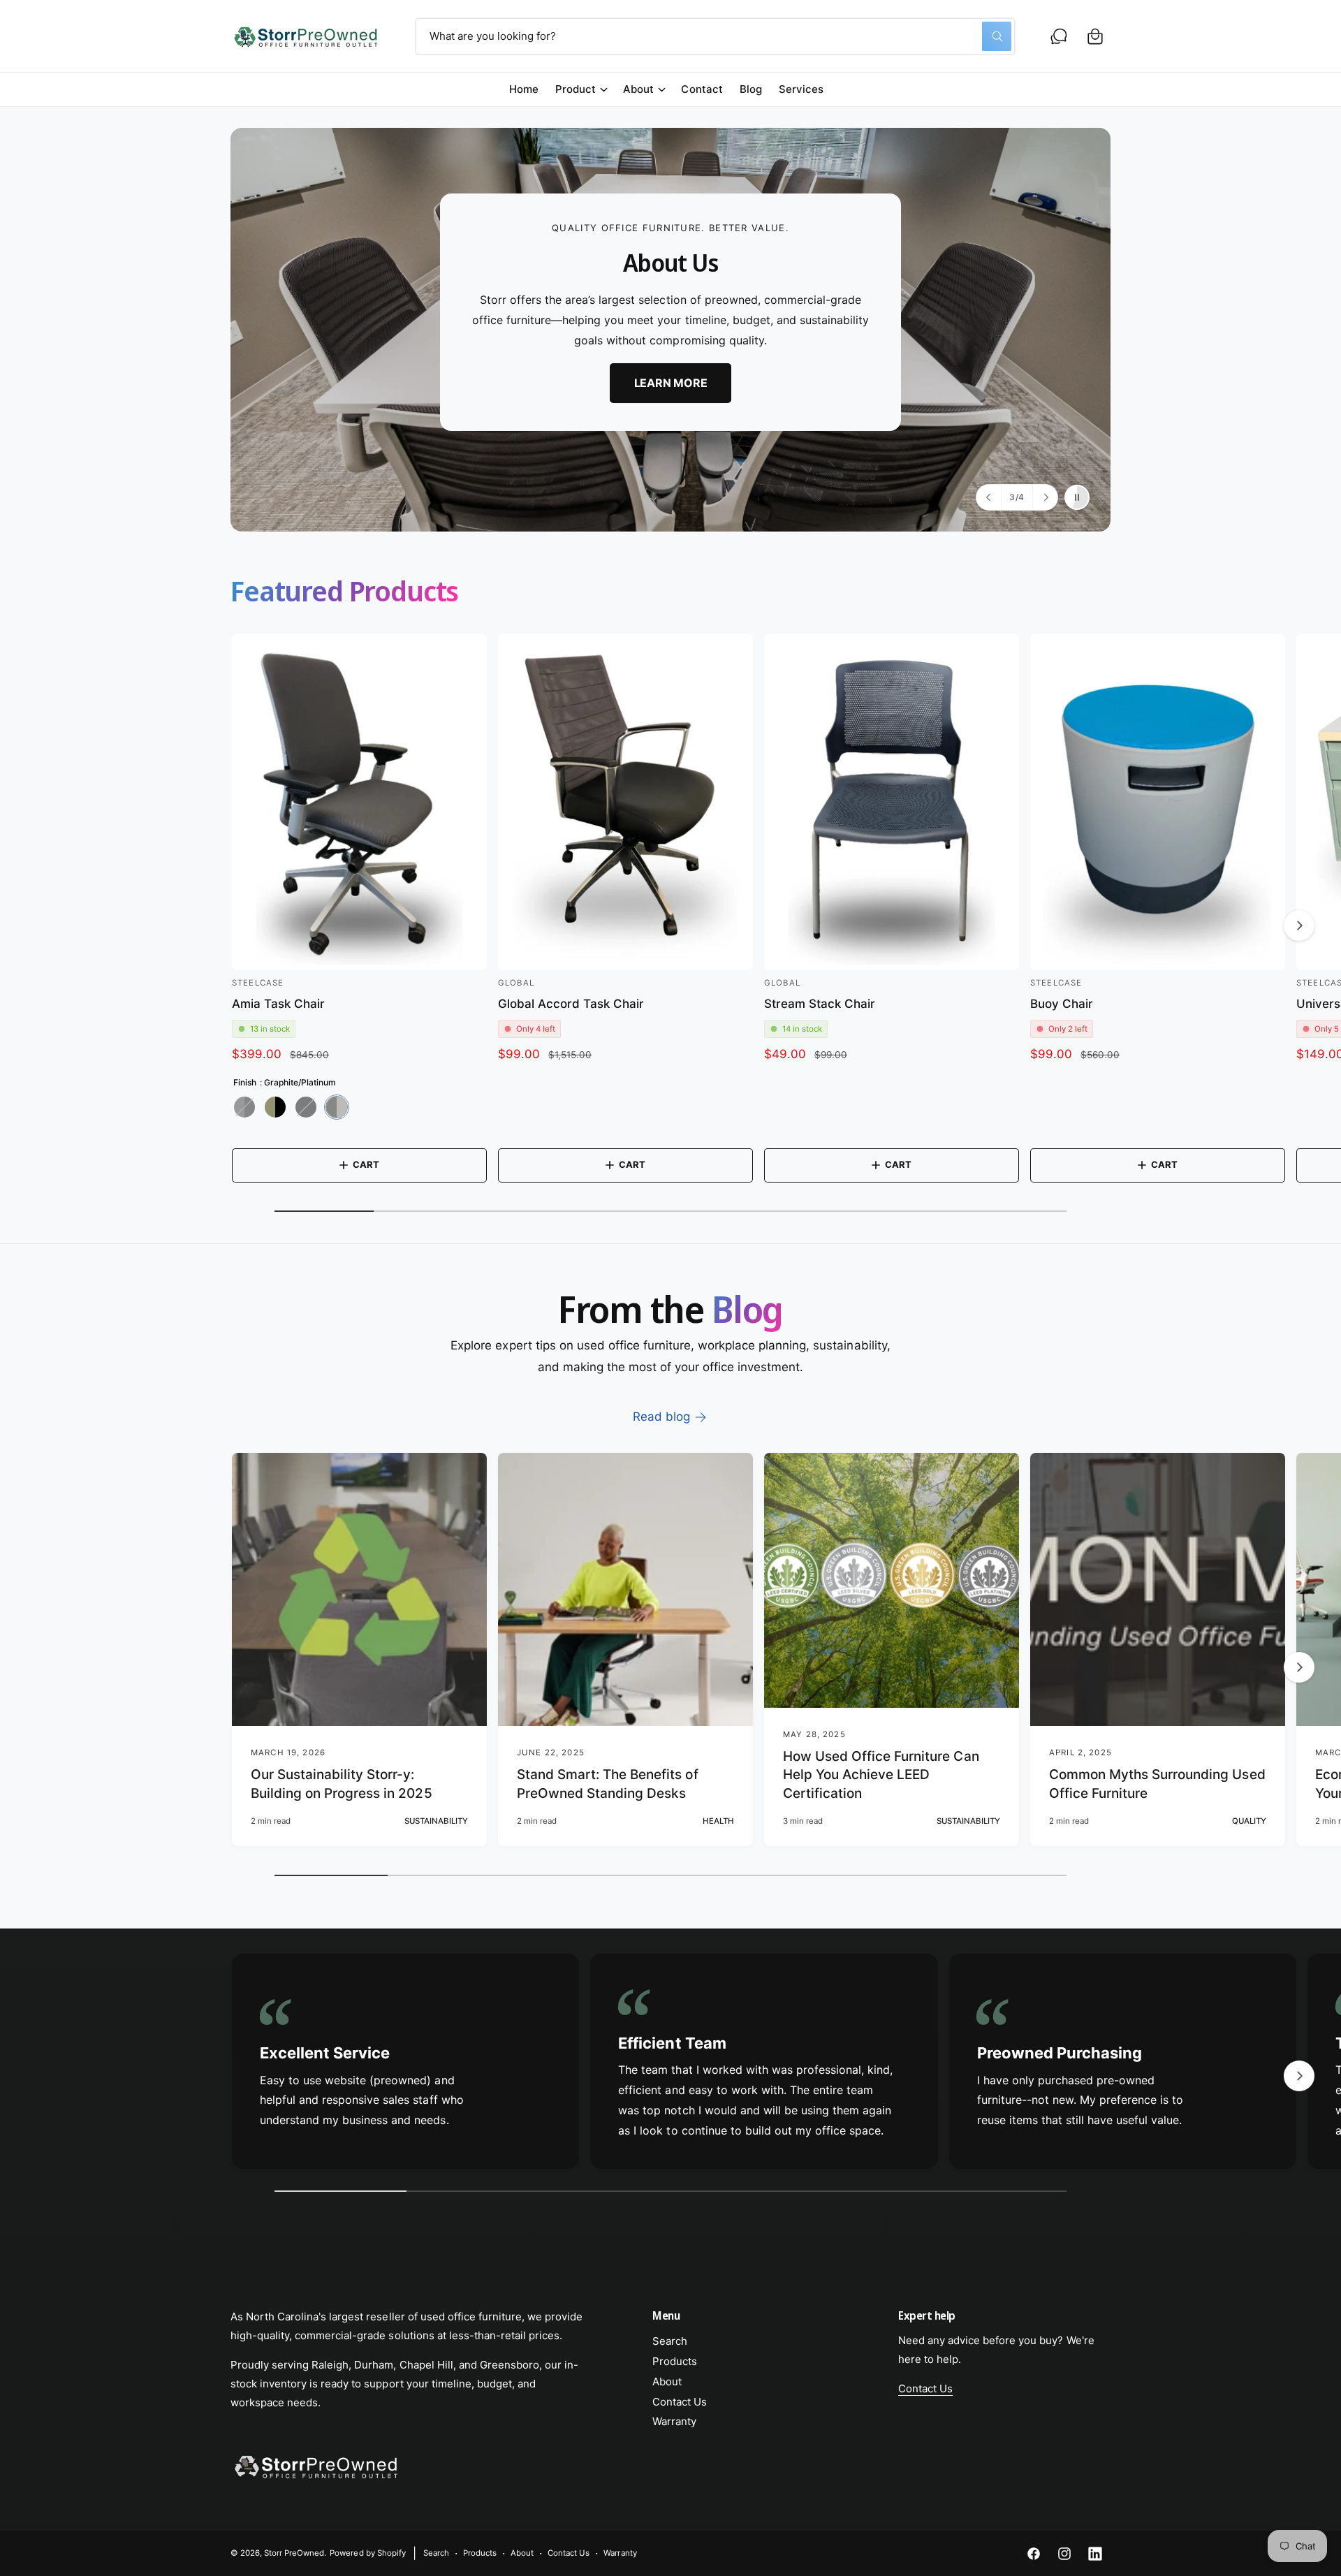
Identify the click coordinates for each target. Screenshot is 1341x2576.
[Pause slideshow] (1077, 497)
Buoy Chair (1062, 1004)
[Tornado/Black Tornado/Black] (244, 1107)
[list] (670, 2065)
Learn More (671, 383)
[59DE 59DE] (306, 1107)
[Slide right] (1299, 925)
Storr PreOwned (294, 2553)
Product (576, 89)
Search (670, 2341)
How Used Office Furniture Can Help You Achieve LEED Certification (881, 1775)
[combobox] (715, 36)
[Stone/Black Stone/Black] (275, 1107)
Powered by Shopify (367, 2553)
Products (675, 2361)
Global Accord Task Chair (571, 1004)
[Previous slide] (989, 497)
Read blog (661, 1417)
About (638, 89)
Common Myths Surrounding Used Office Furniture (1157, 1784)
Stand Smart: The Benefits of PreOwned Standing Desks (608, 1784)
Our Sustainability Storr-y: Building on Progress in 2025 (342, 1784)
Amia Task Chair (278, 1004)
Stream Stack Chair (820, 1004)
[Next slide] (1045, 497)
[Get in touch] (1059, 36)
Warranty (674, 2421)
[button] (1095, 36)
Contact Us (680, 2402)
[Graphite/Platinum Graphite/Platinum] (337, 1107)
